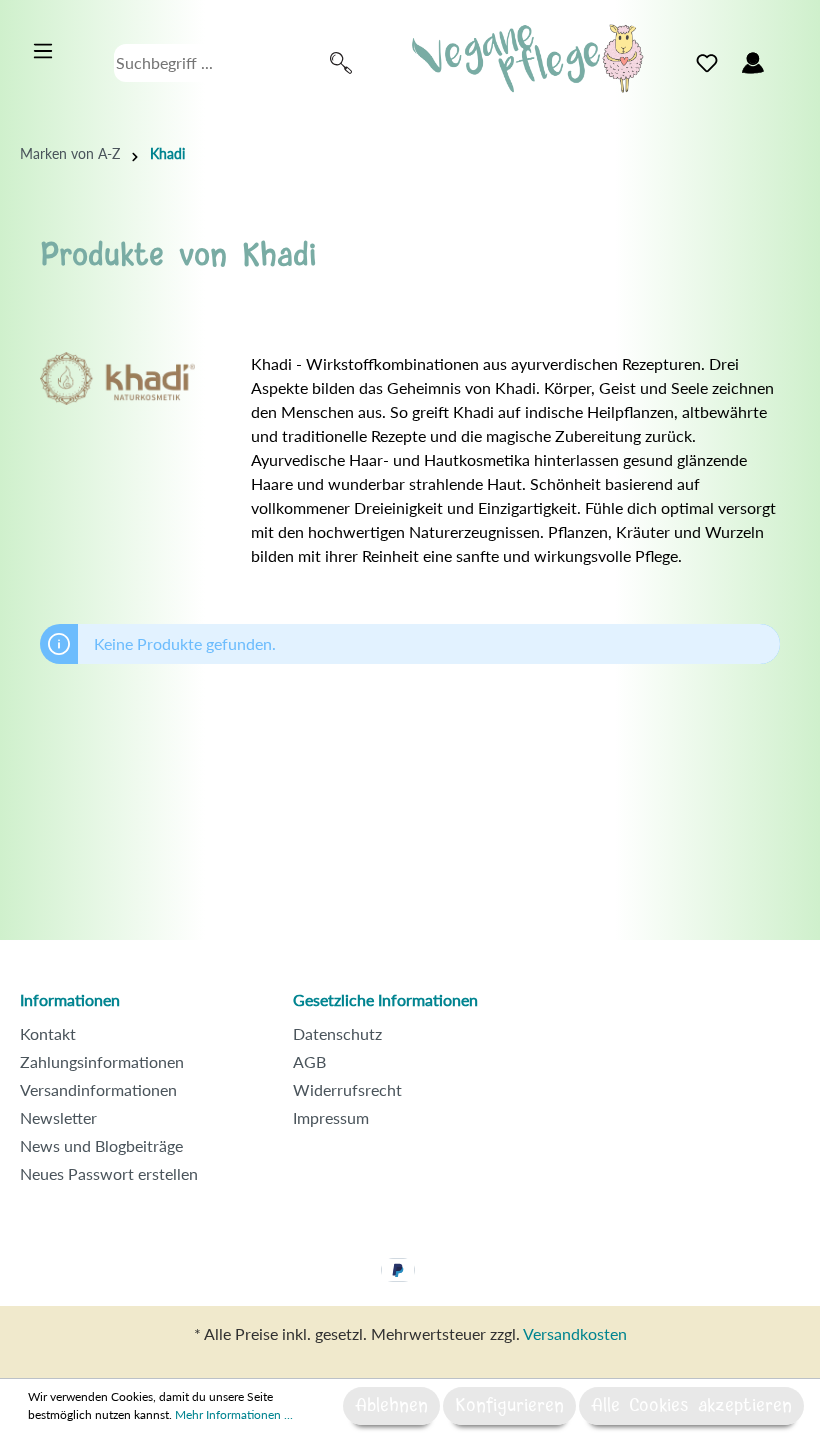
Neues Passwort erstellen (109, 1173)
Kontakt (48, 1033)
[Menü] (43, 51)
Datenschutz (337, 1033)
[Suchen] (341, 63)
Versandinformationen (98, 1089)
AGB (309, 1061)
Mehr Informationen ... (234, 1414)
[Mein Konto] (753, 63)
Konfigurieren (509, 1406)
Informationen (70, 999)
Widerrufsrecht (347, 1089)
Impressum (331, 1117)
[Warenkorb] (788, 58)
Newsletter (58, 1117)
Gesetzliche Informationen (385, 999)
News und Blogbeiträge (101, 1145)
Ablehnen (391, 1406)
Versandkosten (575, 1333)
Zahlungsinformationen (102, 1061)
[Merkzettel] (707, 63)
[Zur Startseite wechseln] (528, 58)
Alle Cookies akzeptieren (691, 1406)
